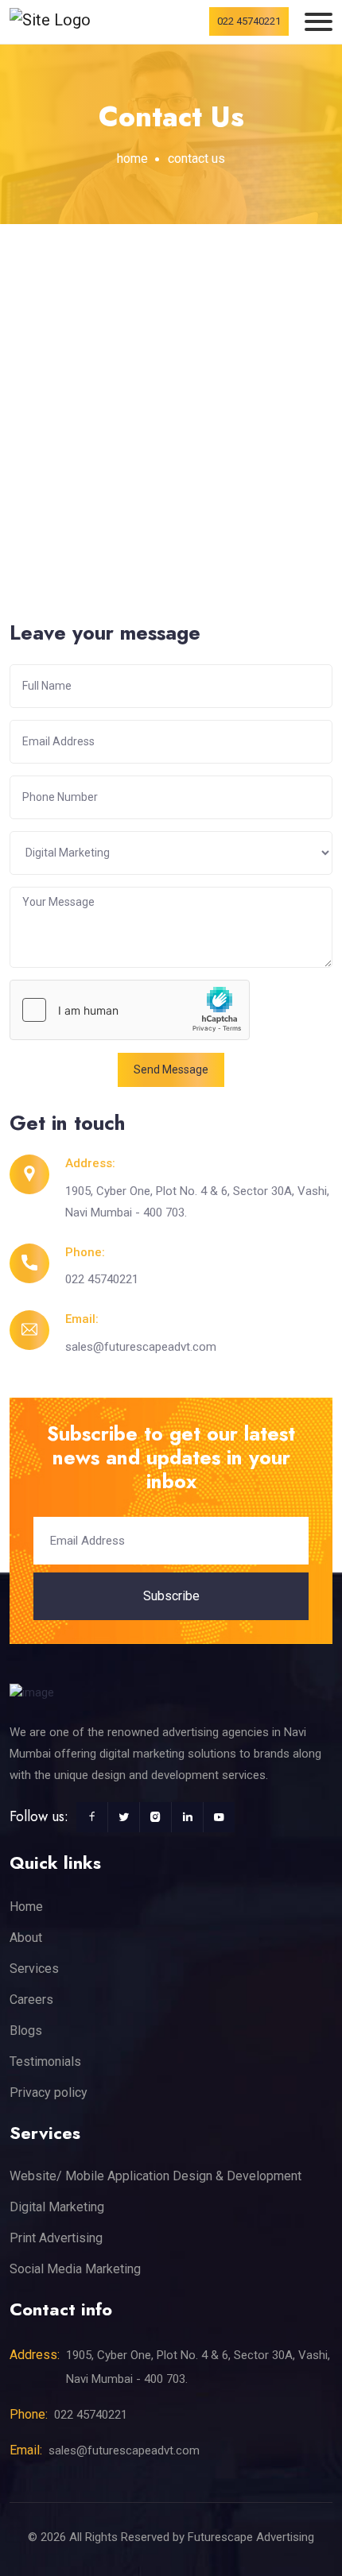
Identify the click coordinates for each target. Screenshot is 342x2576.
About (26, 1938)
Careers (31, 2000)
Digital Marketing (57, 2207)
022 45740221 (249, 21)
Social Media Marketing (75, 2269)
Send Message (171, 1069)
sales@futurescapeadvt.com (141, 1347)
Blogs (26, 2031)
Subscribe (171, 1596)
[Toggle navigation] (319, 22)
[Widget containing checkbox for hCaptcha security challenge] (130, 1010)
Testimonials (45, 2062)
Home (132, 159)
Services (34, 1969)
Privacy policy (49, 2093)
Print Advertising (56, 2238)
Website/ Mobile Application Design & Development (155, 2176)
